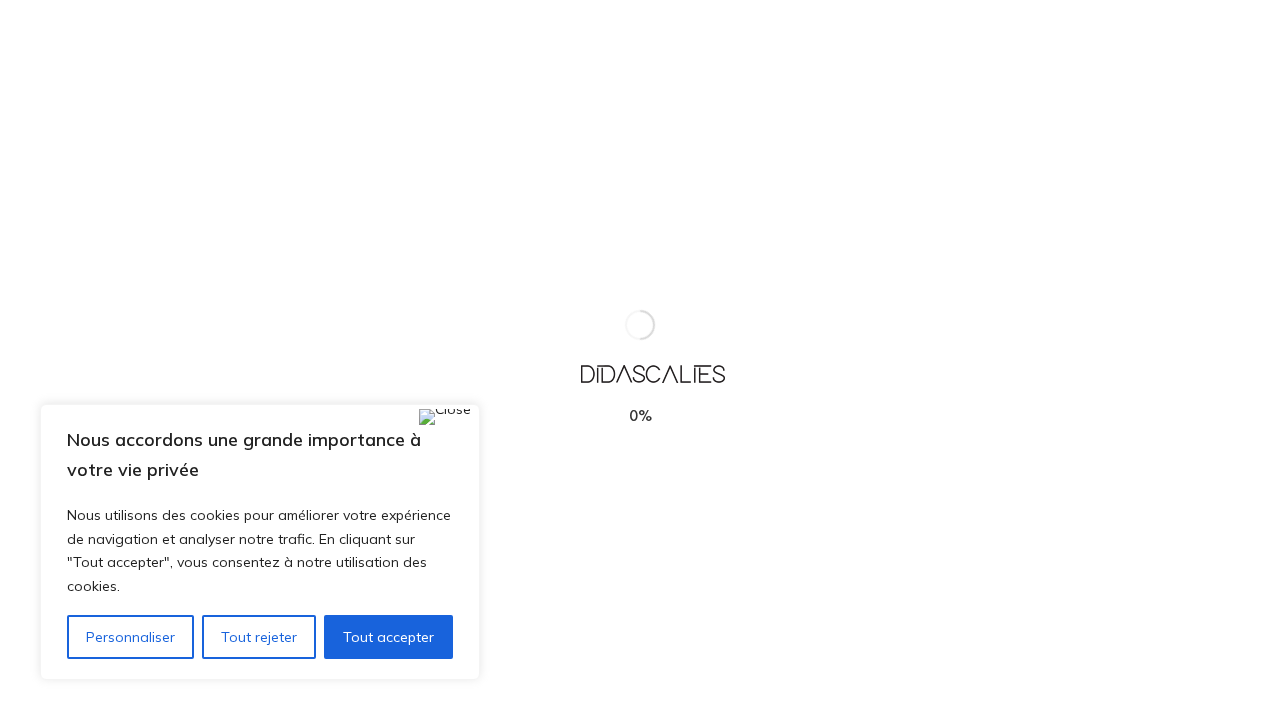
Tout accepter (388, 637)
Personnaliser (130, 637)
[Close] (445, 417)
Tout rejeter (259, 637)
